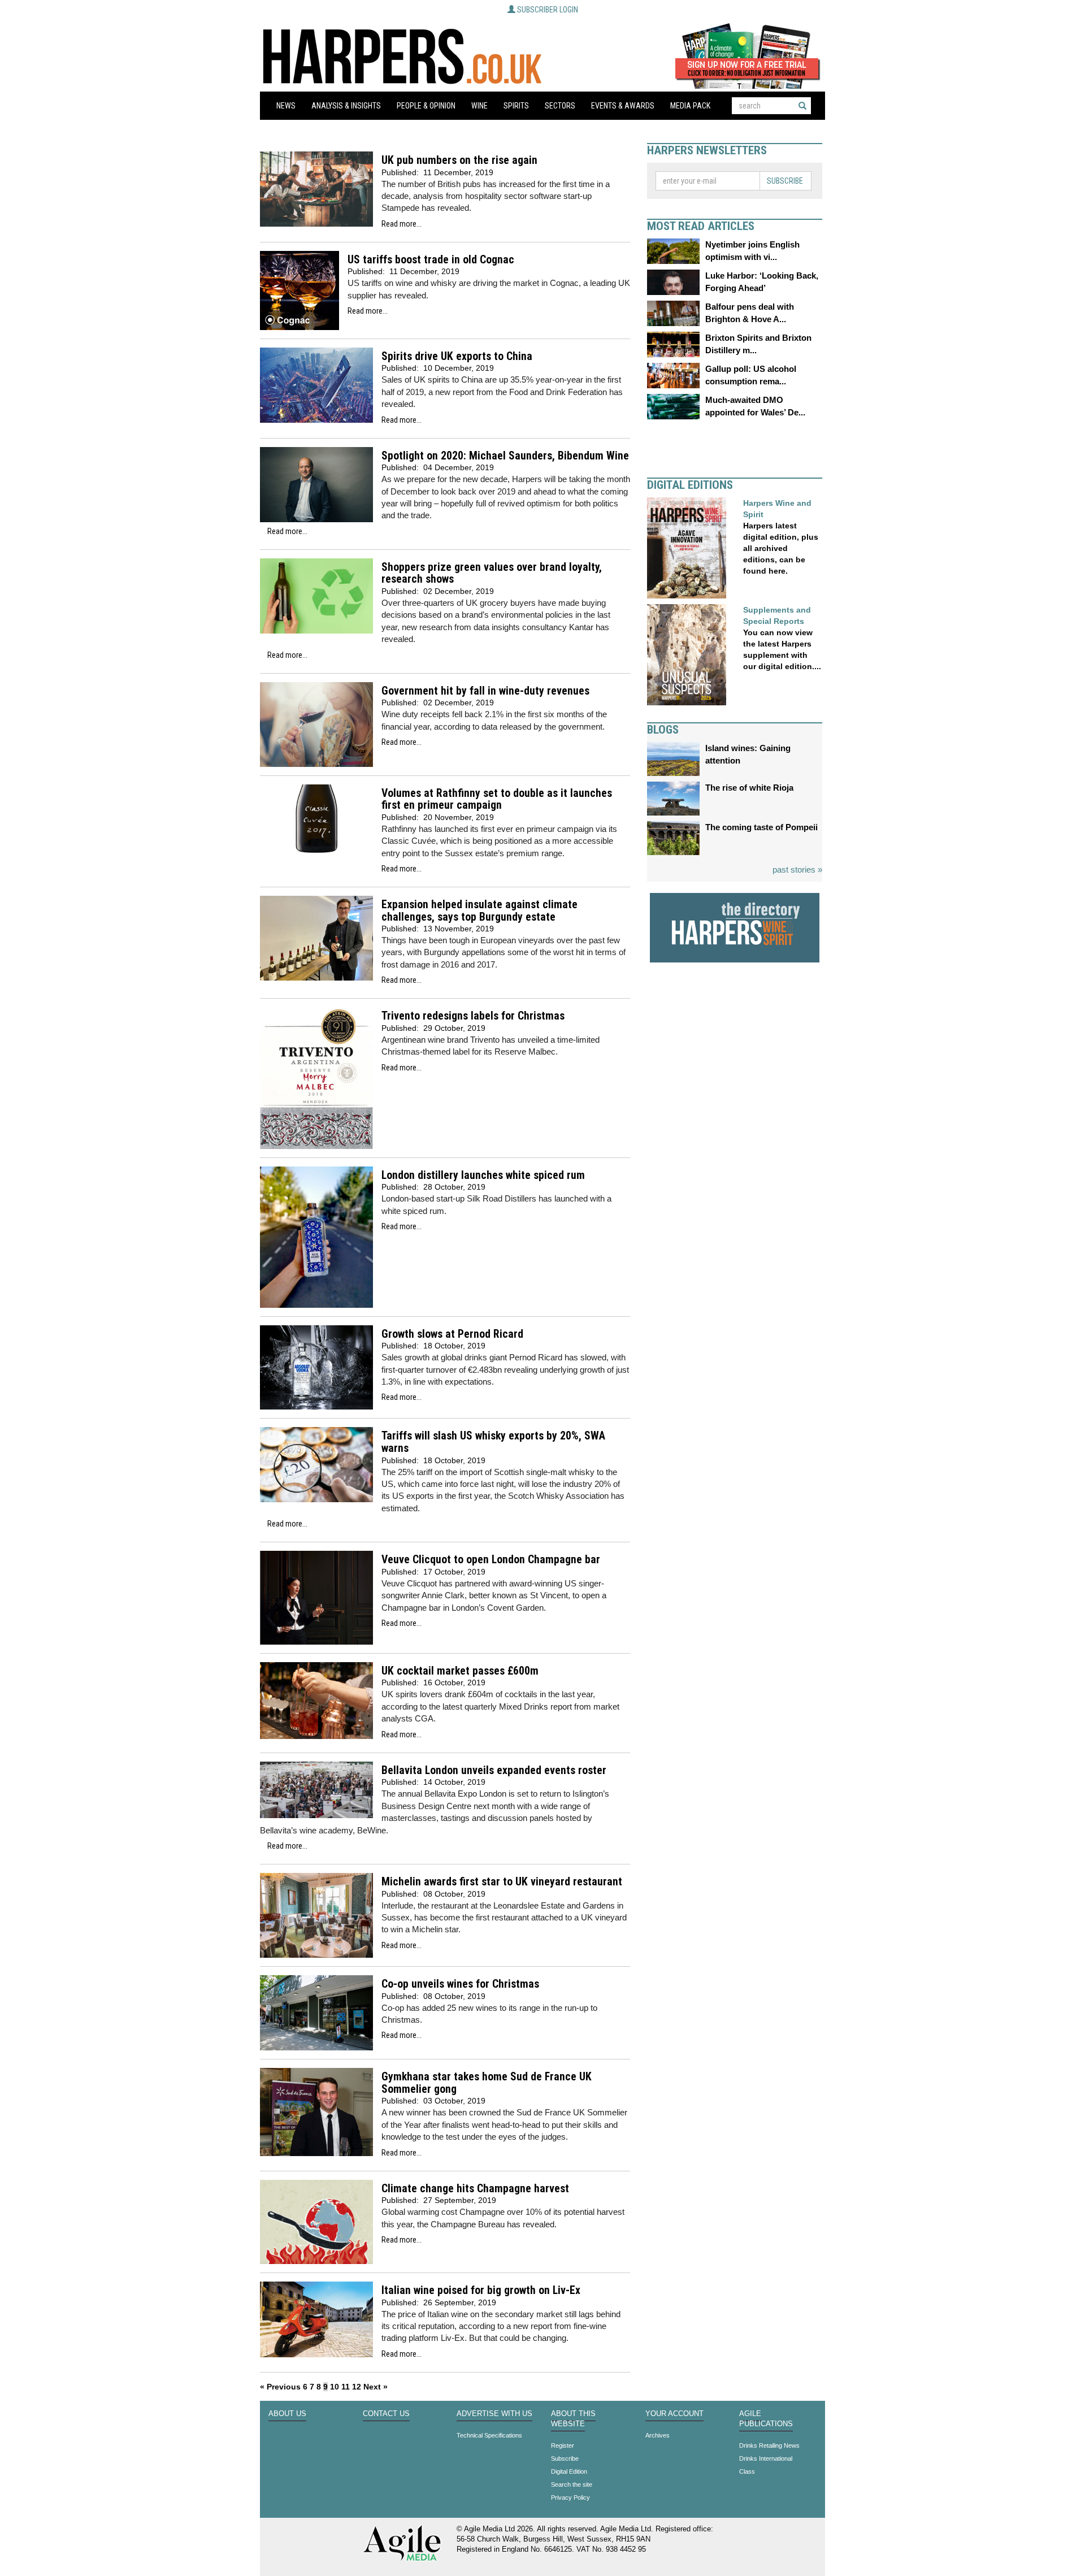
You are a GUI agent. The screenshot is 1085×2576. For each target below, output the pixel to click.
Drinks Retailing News (769, 2445)
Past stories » (797, 869)
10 (335, 2387)
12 (357, 2387)
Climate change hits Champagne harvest (475, 2189)
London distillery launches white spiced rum (483, 1175)
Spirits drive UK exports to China (457, 356)
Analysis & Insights (346, 106)
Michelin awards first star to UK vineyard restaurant (502, 1882)
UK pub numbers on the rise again (459, 160)
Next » (376, 2387)
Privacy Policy (570, 2497)
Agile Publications (766, 2419)
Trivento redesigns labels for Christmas (473, 1016)
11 (346, 2387)
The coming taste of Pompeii (761, 827)
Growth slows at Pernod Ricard (452, 1334)
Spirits (516, 106)
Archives (657, 2435)
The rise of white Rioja (749, 788)
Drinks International (766, 2458)
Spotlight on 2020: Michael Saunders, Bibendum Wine (505, 456)
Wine (479, 106)
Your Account (674, 2414)
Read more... (402, 224)
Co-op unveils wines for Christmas (460, 1984)
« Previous (280, 2387)
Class (747, 2471)
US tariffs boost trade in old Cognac (431, 260)
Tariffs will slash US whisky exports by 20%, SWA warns (493, 1442)
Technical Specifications (489, 2435)
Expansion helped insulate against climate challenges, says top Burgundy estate (479, 911)
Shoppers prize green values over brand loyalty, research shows (492, 573)
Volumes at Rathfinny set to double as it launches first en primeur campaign (497, 799)
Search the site (572, 2484)
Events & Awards (623, 106)
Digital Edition (569, 2471)
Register (563, 2445)
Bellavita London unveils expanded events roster (494, 1770)
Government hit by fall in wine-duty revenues (485, 691)
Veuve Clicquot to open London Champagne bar (491, 1560)
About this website (573, 2419)
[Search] (802, 106)
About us (287, 2414)
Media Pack (690, 106)
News (286, 106)
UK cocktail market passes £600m (460, 1671)
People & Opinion (426, 106)
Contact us (386, 2414)
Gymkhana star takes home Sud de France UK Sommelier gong (487, 2083)
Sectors (560, 106)
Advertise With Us (494, 2414)
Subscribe (785, 181)
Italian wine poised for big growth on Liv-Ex (481, 2290)
